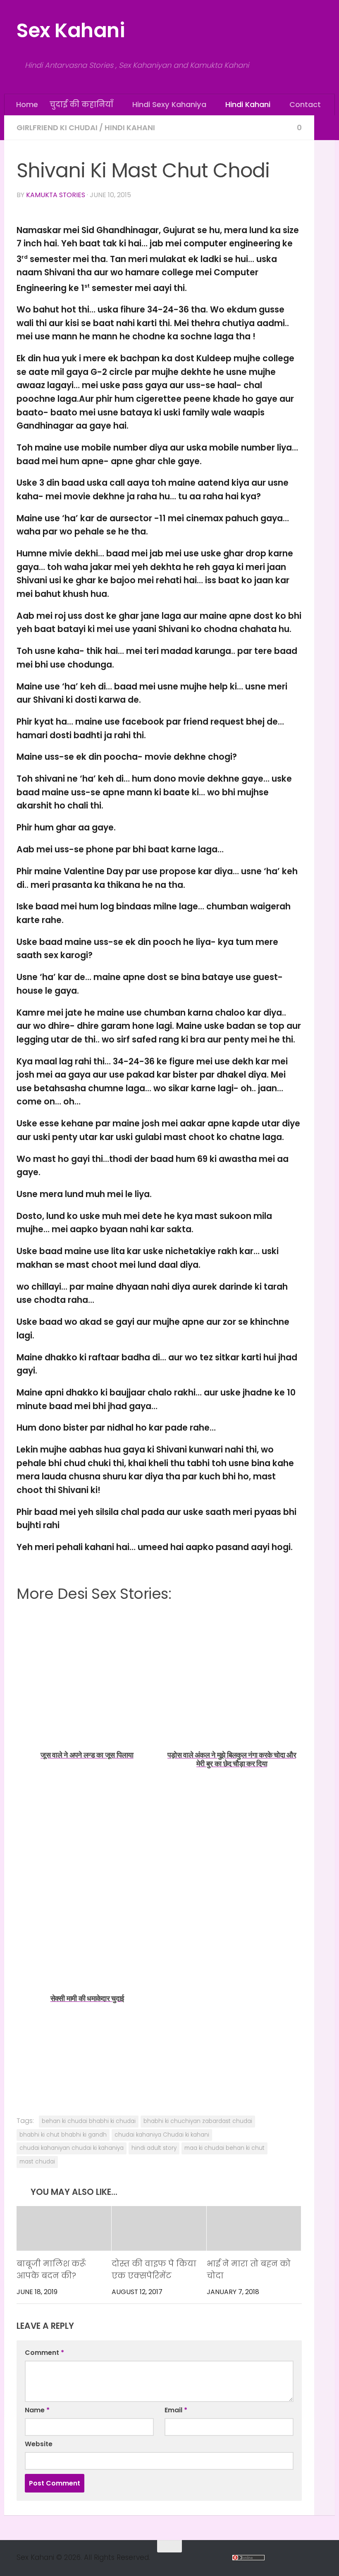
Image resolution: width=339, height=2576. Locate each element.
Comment (44, 2353)
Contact (303, 104)
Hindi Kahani (246, 104)
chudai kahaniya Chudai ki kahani (162, 2134)
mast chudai (37, 2161)
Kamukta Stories (56, 194)
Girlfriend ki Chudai (57, 127)
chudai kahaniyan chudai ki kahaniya (72, 2148)
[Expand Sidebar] (325, 127)
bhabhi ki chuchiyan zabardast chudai (198, 2121)
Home (27, 104)
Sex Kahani (70, 30)
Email (176, 2410)
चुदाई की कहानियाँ (81, 104)
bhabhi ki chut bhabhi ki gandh (63, 2134)
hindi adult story (154, 2148)
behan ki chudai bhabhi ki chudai (89, 2121)
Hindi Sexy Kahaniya (168, 104)
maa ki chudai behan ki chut (224, 2148)
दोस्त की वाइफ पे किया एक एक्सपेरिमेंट (154, 2270)
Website (39, 2444)
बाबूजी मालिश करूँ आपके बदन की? (51, 2270)
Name (37, 2410)
